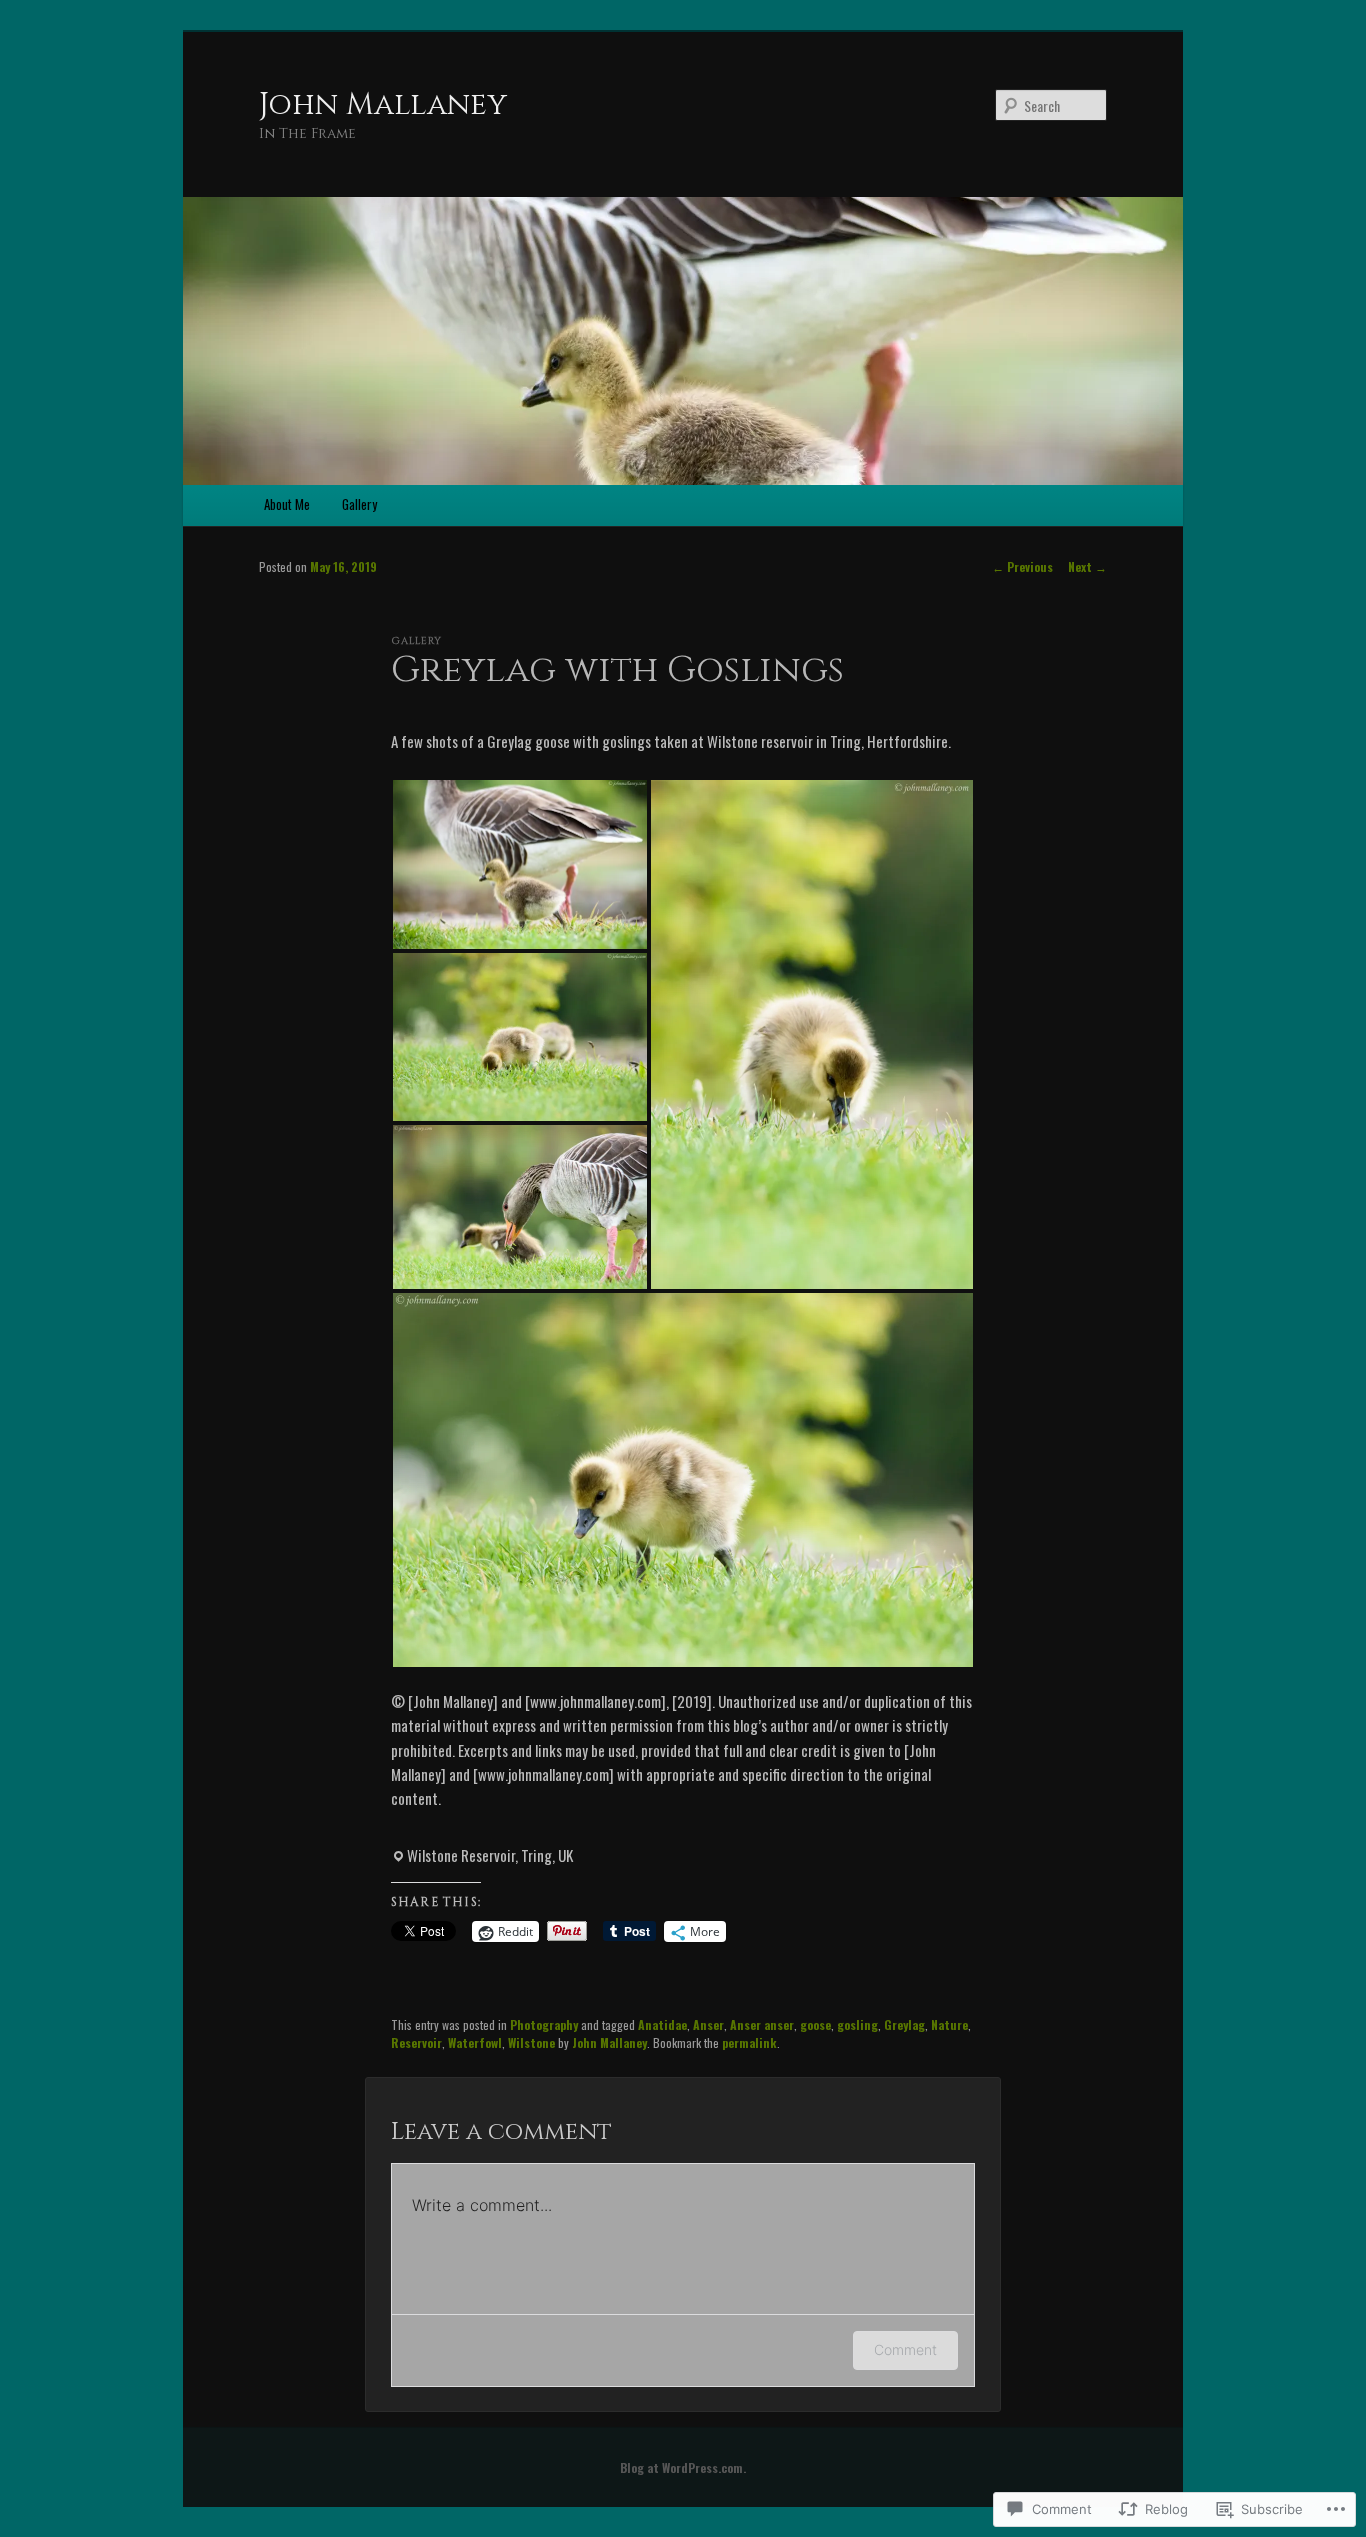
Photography (544, 2024)
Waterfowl (475, 2042)
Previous (1022, 566)
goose (815, 2024)
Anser (708, 2024)
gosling (857, 2024)
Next (1087, 566)
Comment (905, 2349)
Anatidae (662, 2024)
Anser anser (762, 2024)
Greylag (904, 2024)
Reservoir (416, 2042)
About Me (287, 504)
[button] (520, 864)
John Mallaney (383, 105)
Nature (949, 2024)
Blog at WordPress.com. (683, 2467)
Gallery (359, 504)
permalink (749, 2042)
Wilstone (531, 2042)
